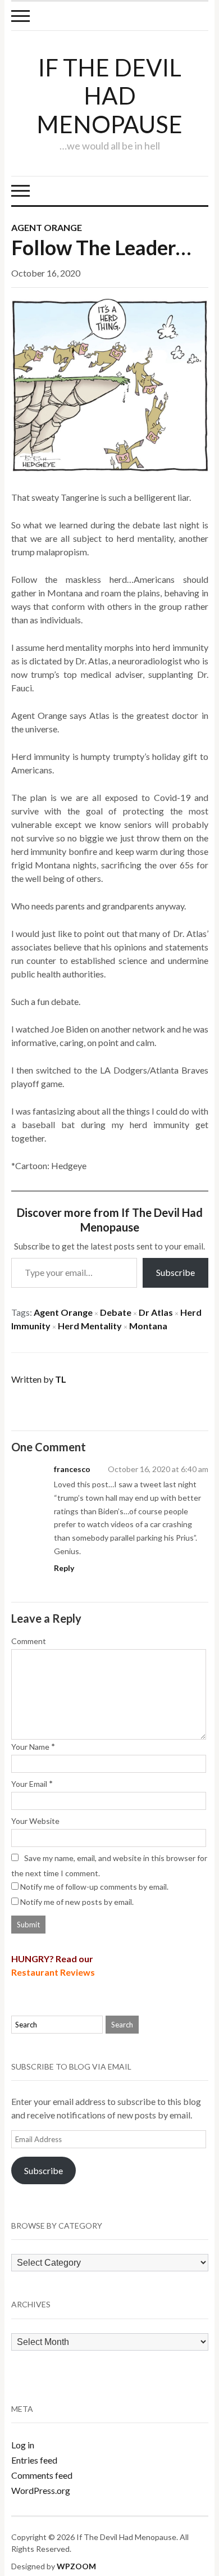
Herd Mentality (90, 1326)
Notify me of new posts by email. (77, 1902)
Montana (148, 1326)
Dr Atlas (156, 1312)
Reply (64, 1568)
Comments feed (42, 2475)
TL (61, 1379)
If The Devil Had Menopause (109, 96)
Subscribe (175, 1272)
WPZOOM (76, 2566)
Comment (29, 1641)
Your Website (35, 1821)
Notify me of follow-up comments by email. (94, 1887)
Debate (116, 1312)
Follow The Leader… (101, 247)
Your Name (30, 1747)
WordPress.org (41, 2490)
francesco (72, 1469)
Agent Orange (47, 227)
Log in (23, 2445)
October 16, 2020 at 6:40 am (158, 1469)
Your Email (29, 1784)
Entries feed (34, 2460)
